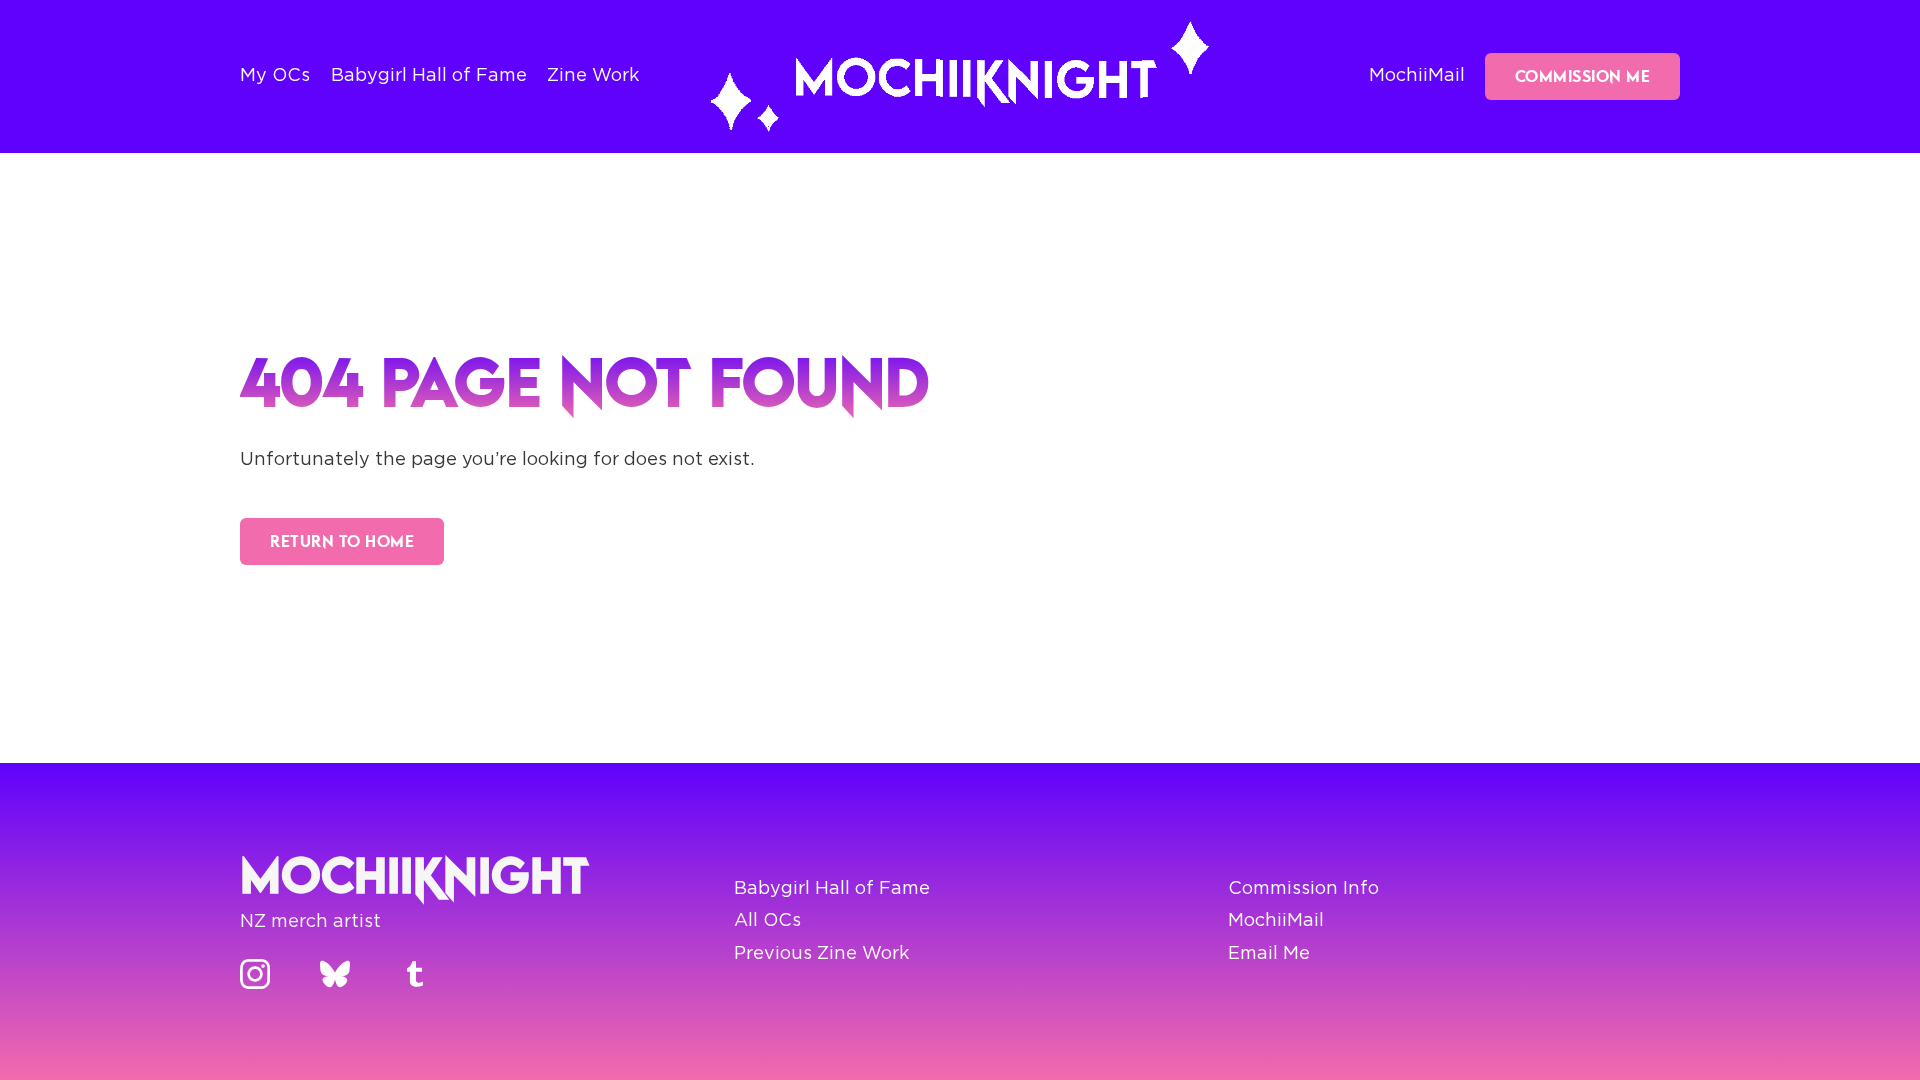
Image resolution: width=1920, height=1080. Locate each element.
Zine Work (593, 76)
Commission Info (1303, 889)
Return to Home (342, 541)
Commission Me (1583, 76)
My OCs (275, 76)
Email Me (1269, 954)
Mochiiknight (414, 874)
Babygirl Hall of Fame (429, 76)
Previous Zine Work (821, 954)
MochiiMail (1417, 76)
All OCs (767, 921)
